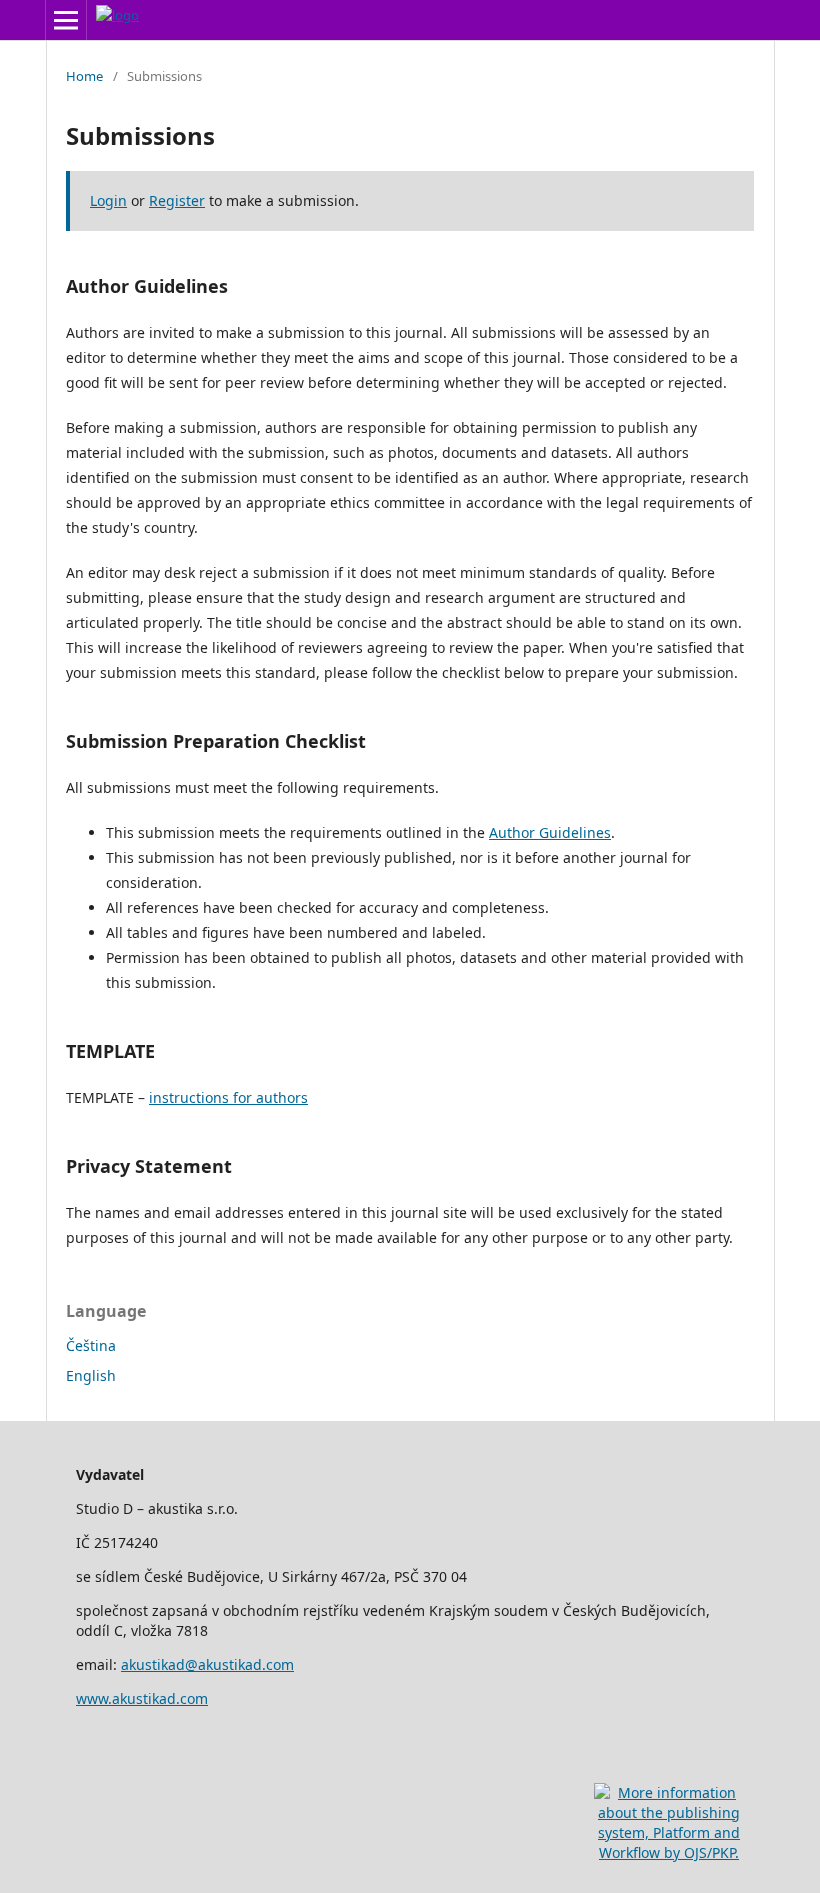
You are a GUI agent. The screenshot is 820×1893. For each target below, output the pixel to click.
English (91, 1375)
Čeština (91, 1345)
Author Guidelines (550, 832)
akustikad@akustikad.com (207, 1664)
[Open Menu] (66, 20)
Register (177, 200)
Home (84, 76)
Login (108, 200)
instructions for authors (228, 1097)
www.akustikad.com (142, 1698)
